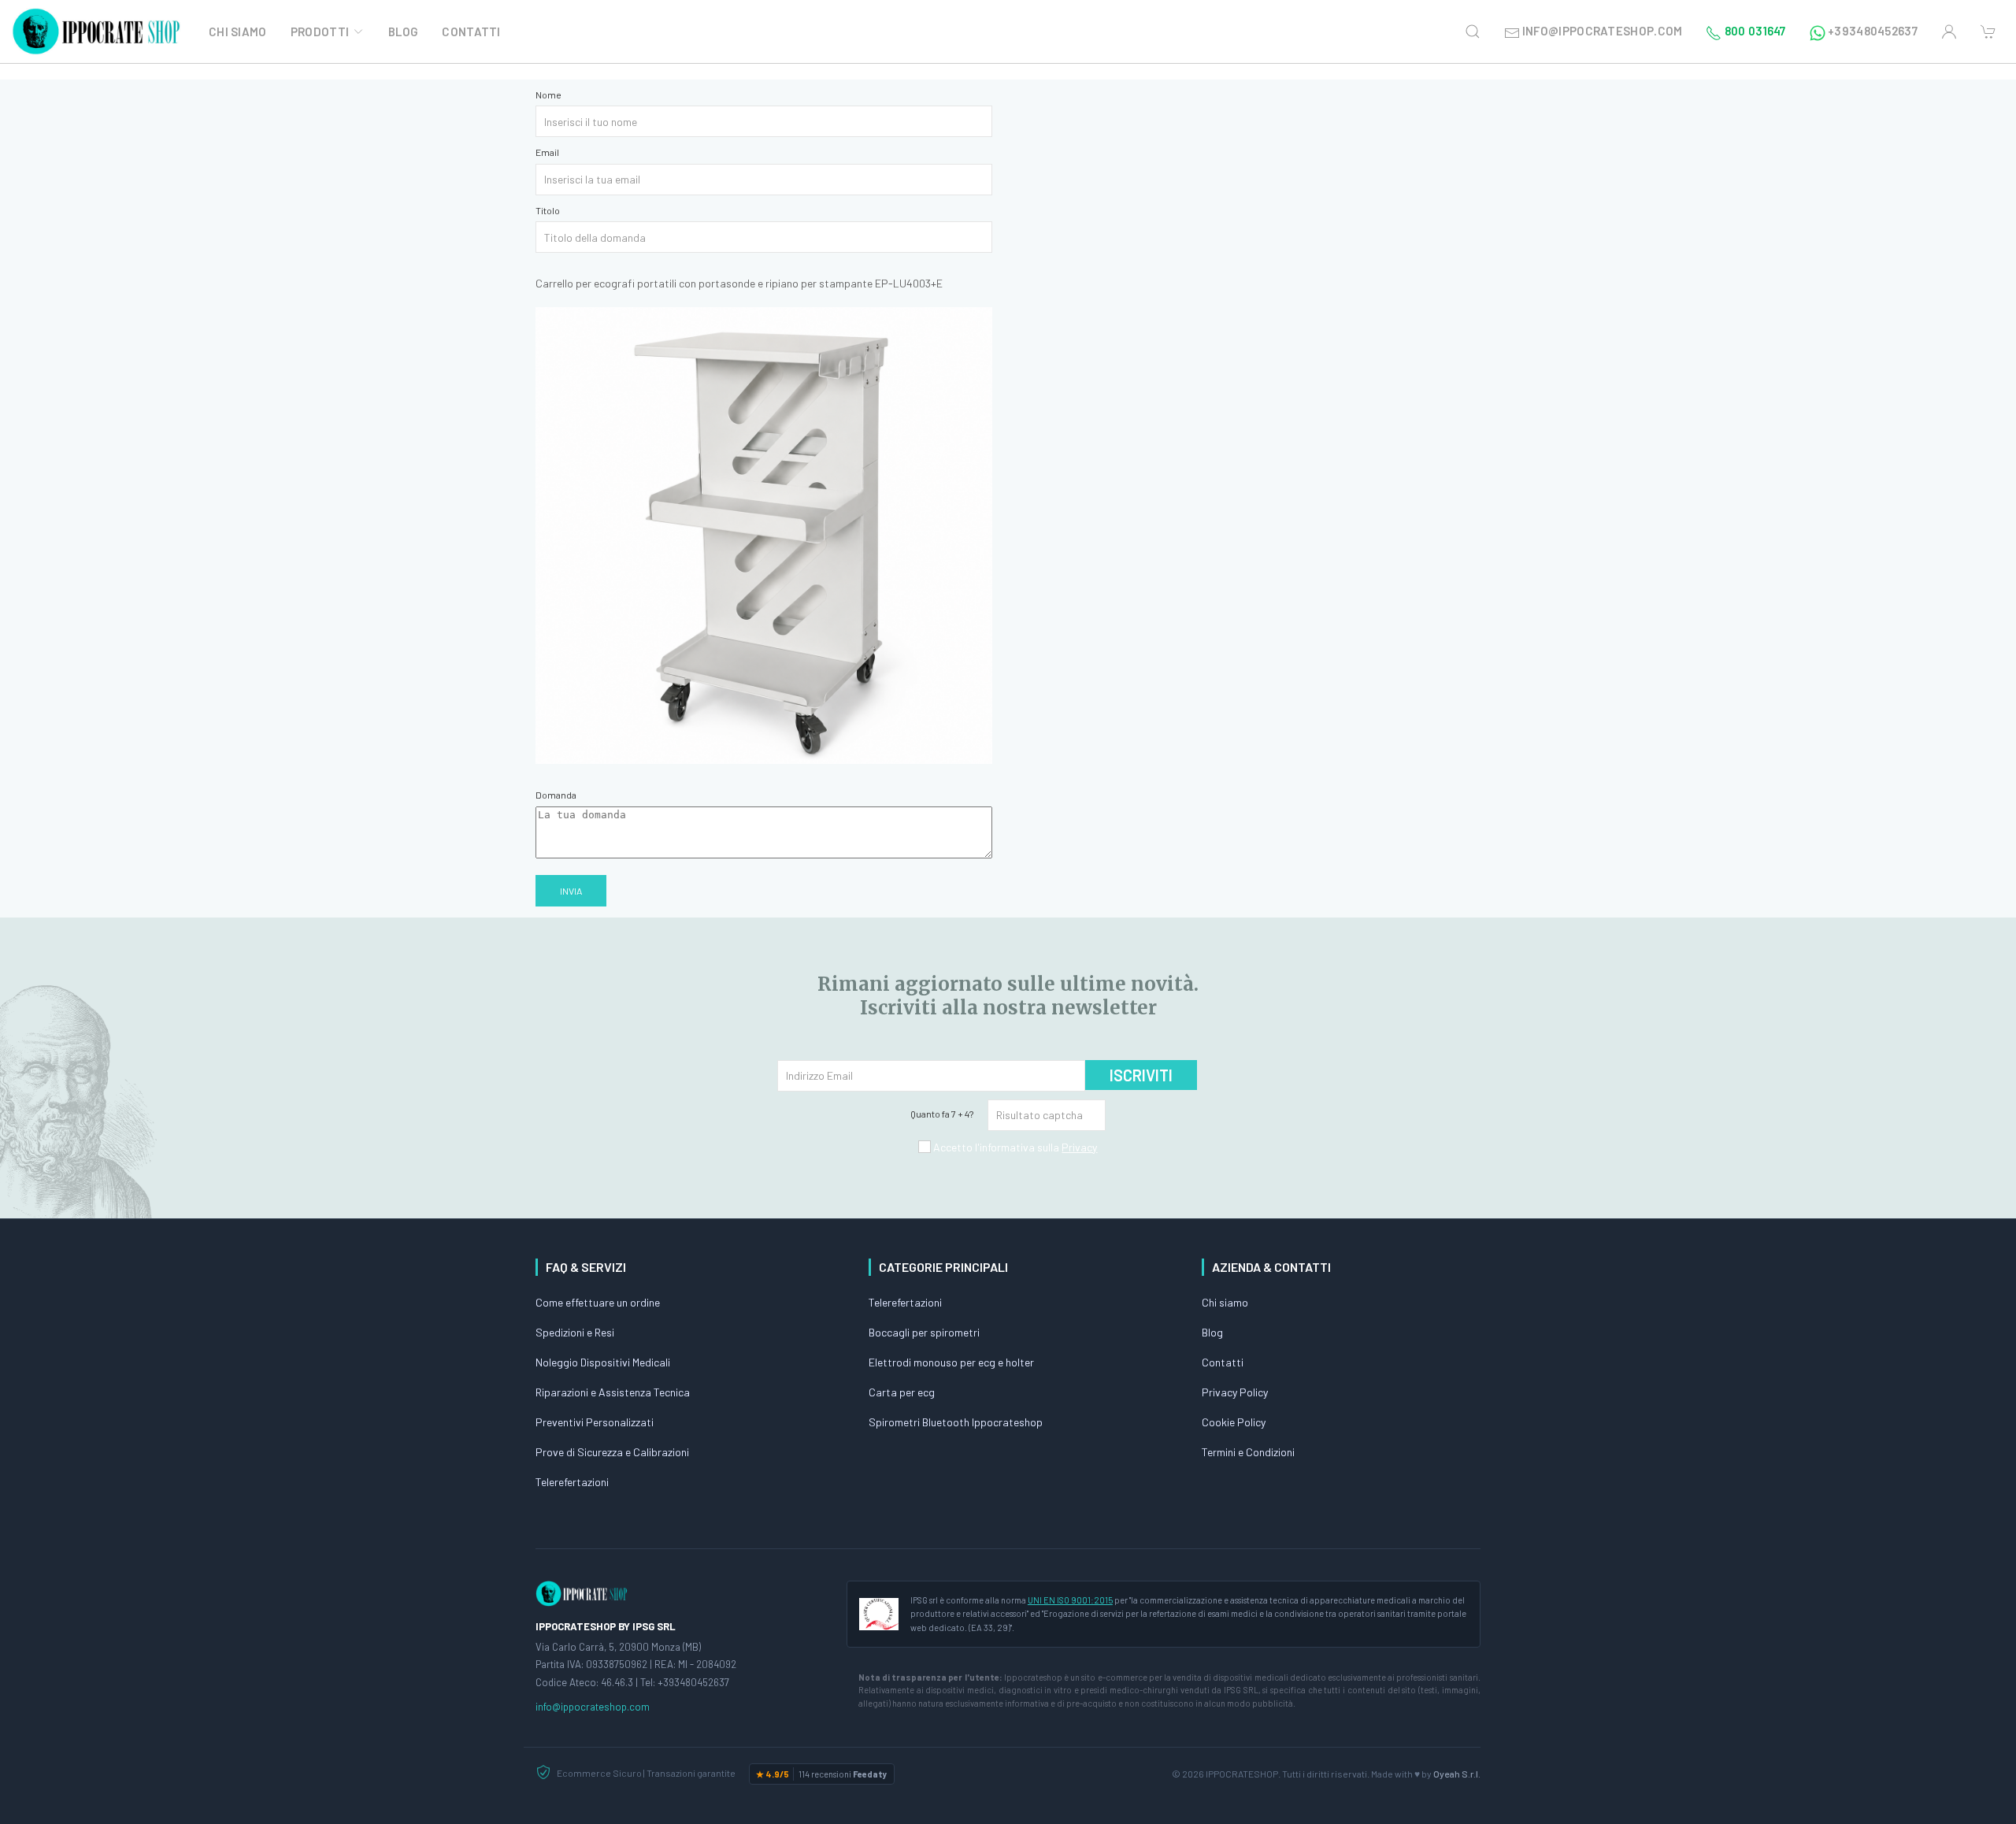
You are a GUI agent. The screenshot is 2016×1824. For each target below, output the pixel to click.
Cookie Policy (1234, 1422)
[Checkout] (1988, 32)
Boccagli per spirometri (924, 1332)
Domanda (556, 795)
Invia (571, 891)
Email (547, 152)
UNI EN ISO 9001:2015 (1070, 1600)
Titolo (548, 210)
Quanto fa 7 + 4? (942, 1114)
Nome (548, 95)
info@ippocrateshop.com (593, 1707)
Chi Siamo (238, 32)
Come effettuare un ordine (598, 1302)
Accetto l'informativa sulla (1014, 1147)
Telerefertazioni (572, 1482)
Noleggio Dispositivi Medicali (603, 1362)
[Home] (98, 32)
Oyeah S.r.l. (1457, 1774)
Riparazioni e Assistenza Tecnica (613, 1392)
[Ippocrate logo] (583, 1592)
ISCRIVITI (1141, 1075)
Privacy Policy (1235, 1392)
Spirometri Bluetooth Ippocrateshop (956, 1422)
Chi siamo (1225, 1302)
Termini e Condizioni (1248, 1452)
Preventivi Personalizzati (595, 1422)
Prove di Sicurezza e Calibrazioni (612, 1452)
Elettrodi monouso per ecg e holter (951, 1362)
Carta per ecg (902, 1392)
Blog (403, 32)
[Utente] (1949, 32)
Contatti (471, 32)
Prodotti (320, 32)
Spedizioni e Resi (575, 1332)
